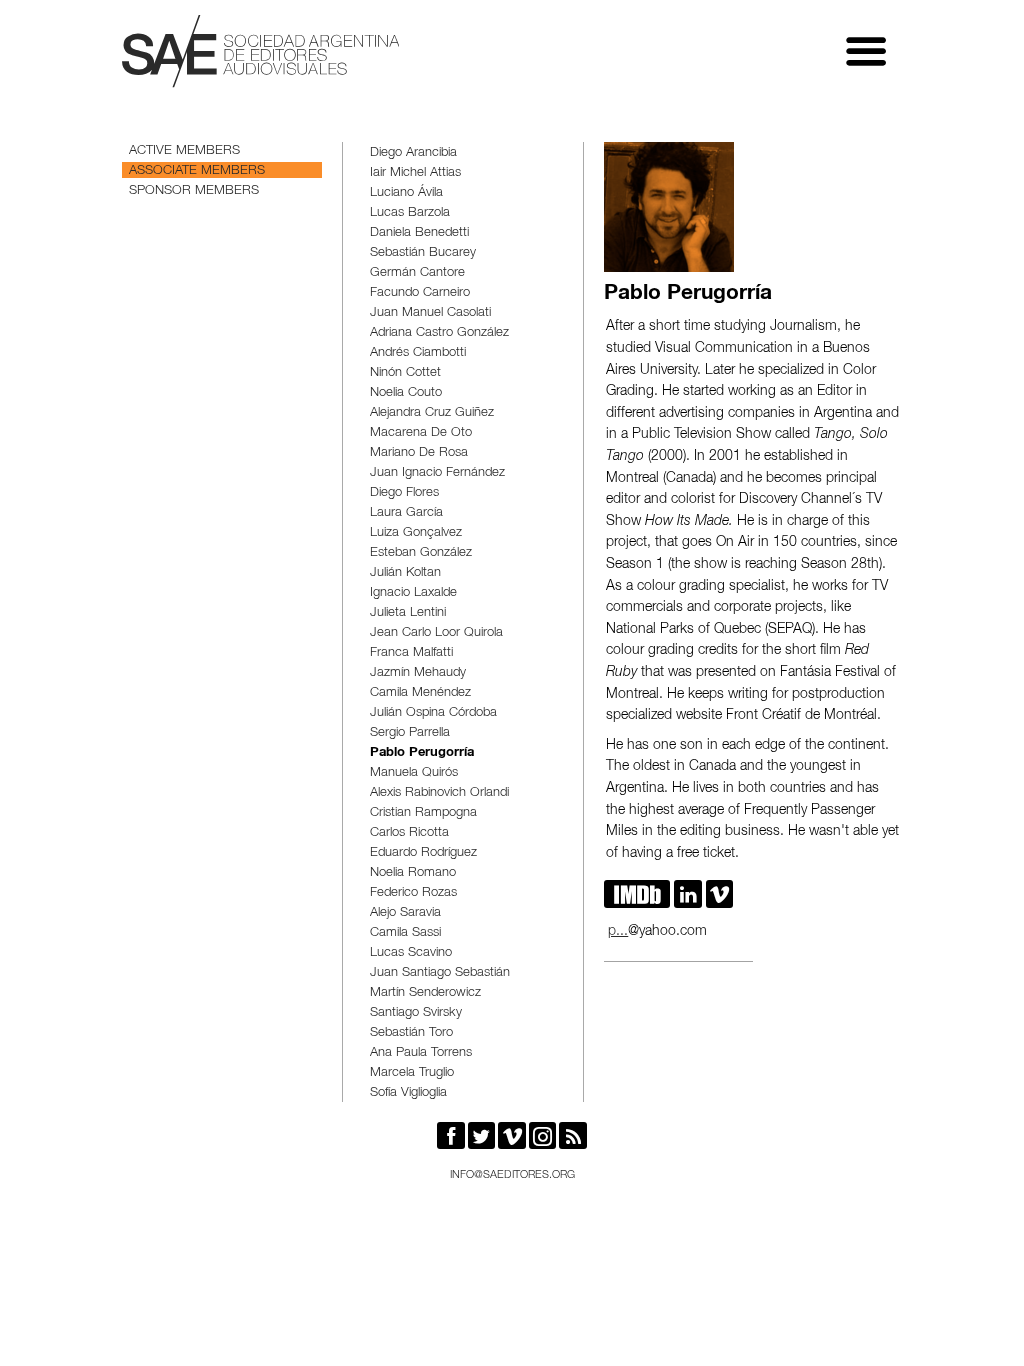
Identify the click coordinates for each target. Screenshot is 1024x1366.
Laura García (406, 513)
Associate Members (197, 171)
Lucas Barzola (410, 213)
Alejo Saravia (405, 913)
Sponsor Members (194, 191)
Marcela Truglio (412, 1073)
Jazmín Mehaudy (418, 673)
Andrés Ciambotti (418, 353)
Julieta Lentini (408, 613)
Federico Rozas (413, 893)
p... (618, 932)
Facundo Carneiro (420, 293)
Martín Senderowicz (425, 993)
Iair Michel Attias (415, 173)
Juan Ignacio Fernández (437, 473)
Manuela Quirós (414, 773)
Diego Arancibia (413, 153)
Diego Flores (404, 493)
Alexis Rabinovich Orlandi (439, 793)
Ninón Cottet (405, 373)
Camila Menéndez (420, 693)
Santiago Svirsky (416, 1013)
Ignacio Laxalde (413, 593)
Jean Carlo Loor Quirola (436, 633)
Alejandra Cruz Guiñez (432, 413)
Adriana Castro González (439, 333)
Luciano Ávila (406, 193)
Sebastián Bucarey (423, 253)
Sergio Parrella (410, 733)
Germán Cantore (417, 273)
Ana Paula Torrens (421, 1053)
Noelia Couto (406, 393)
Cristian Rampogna (423, 813)
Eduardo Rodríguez (423, 853)
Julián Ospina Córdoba (433, 713)
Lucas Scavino (411, 953)
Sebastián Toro (411, 1033)
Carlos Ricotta (409, 833)
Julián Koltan (405, 573)
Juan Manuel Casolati (430, 313)
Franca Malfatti (411, 653)
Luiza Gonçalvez (416, 533)
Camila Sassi (405, 933)
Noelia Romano (413, 873)
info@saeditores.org (512, 1175)
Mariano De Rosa (419, 453)
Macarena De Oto (421, 433)
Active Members (184, 151)
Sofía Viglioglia (408, 1093)
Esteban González (421, 553)
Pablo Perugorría (422, 753)
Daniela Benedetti (419, 233)
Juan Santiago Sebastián (440, 973)
